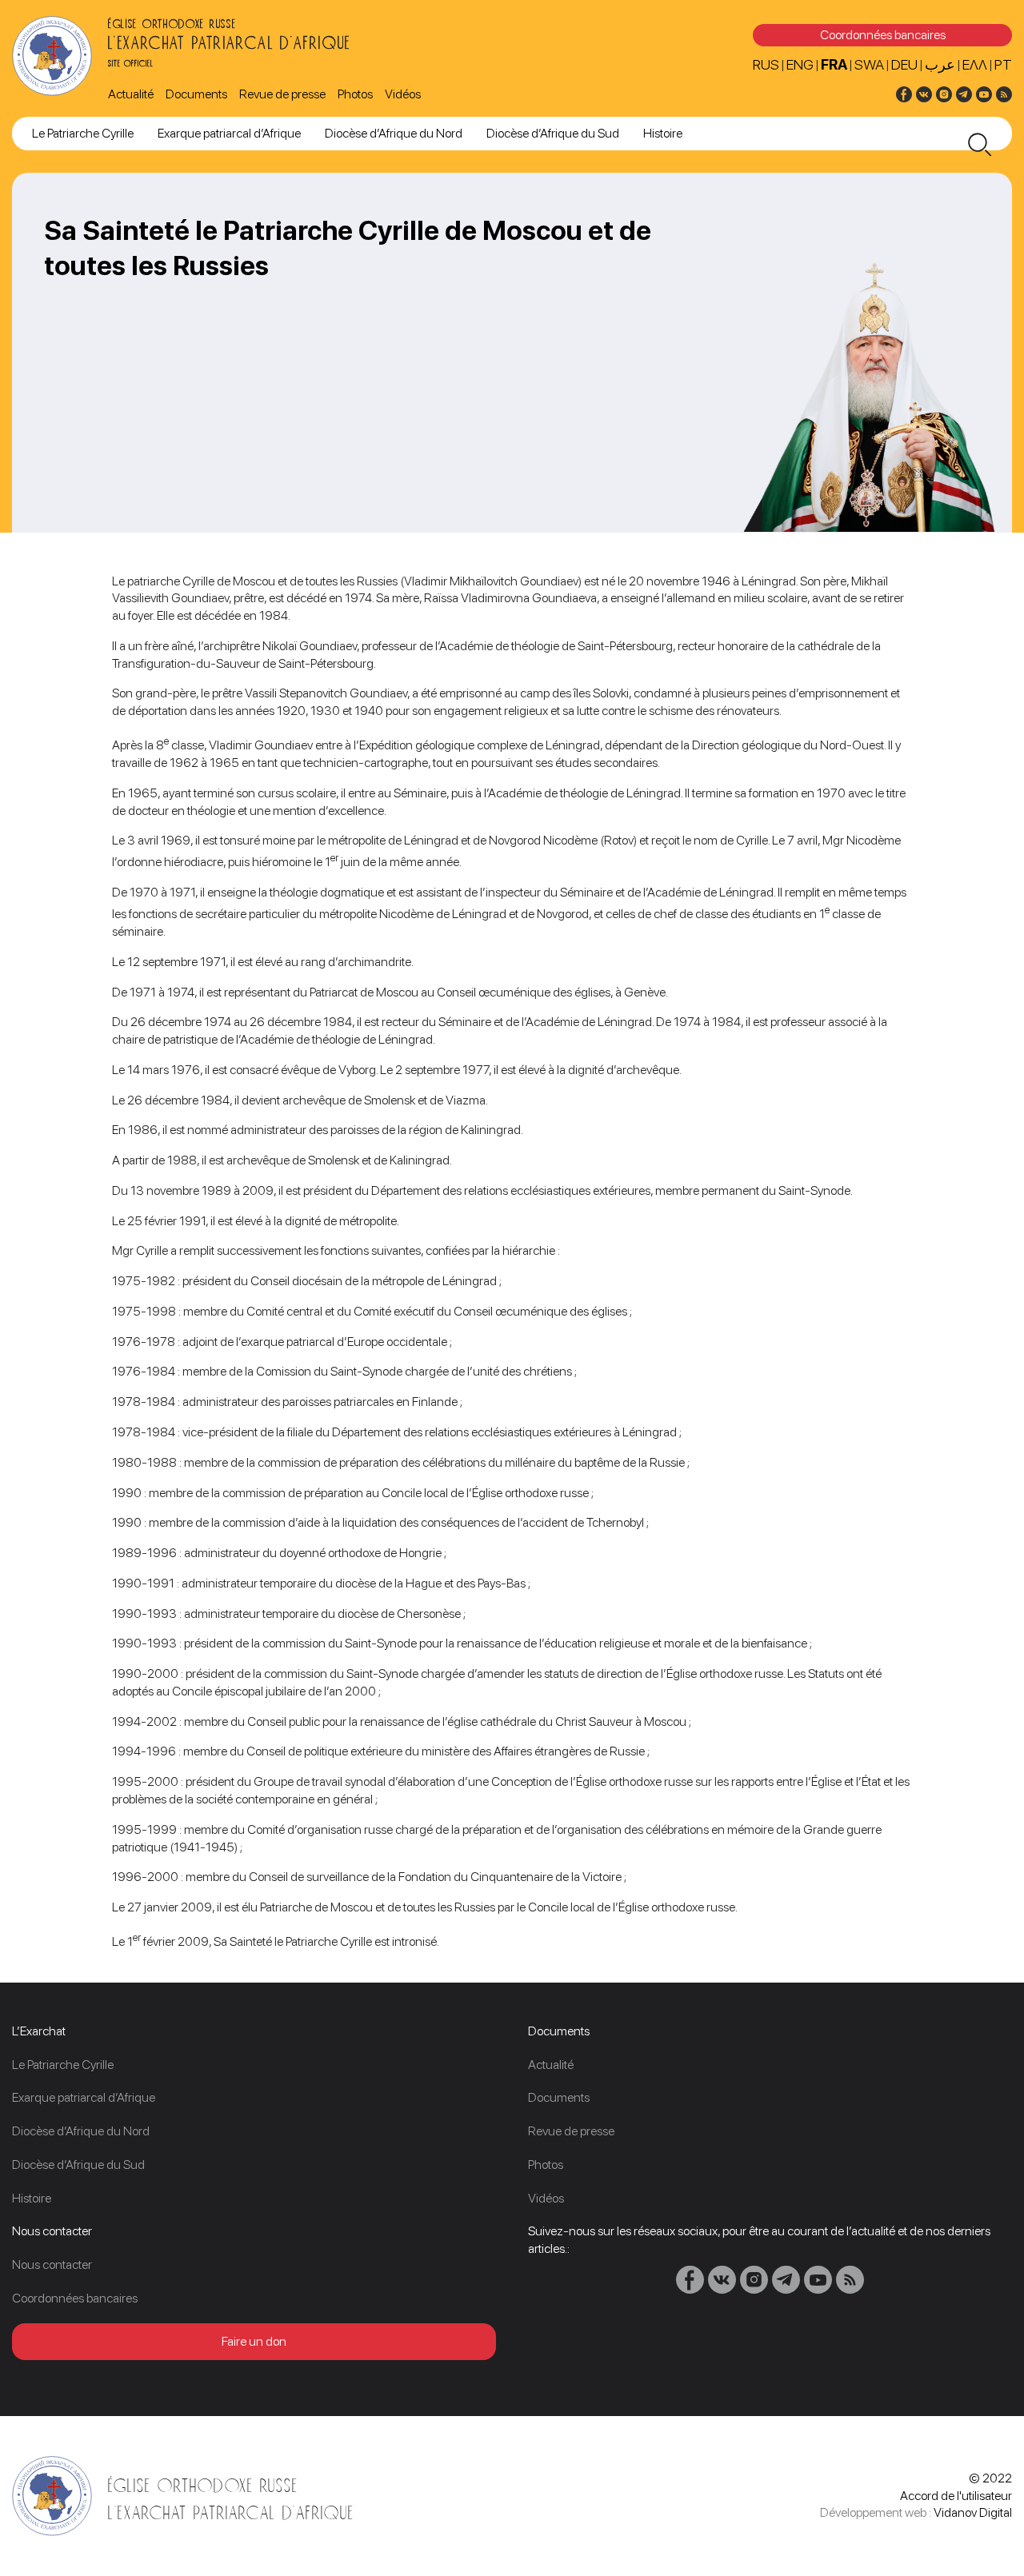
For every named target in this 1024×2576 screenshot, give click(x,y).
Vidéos (403, 94)
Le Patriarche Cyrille (83, 133)
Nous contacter (52, 2264)
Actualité (131, 94)
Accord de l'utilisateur (956, 2496)
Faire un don (254, 2341)
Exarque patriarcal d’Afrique (229, 133)
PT (1003, 64)
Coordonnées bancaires (883, 35)
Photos (355, 94)
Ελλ (975, 64)
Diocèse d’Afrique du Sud (553, 133)
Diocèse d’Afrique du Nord (394, 133)
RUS (766, 64)
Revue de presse (282, 94)
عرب (940, 64)
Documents (196, 94)
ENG (800, 64)
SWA (869, 64)
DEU (904, 64)
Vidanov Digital (973, 2512)
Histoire (663, 133)
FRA (834, 64)
